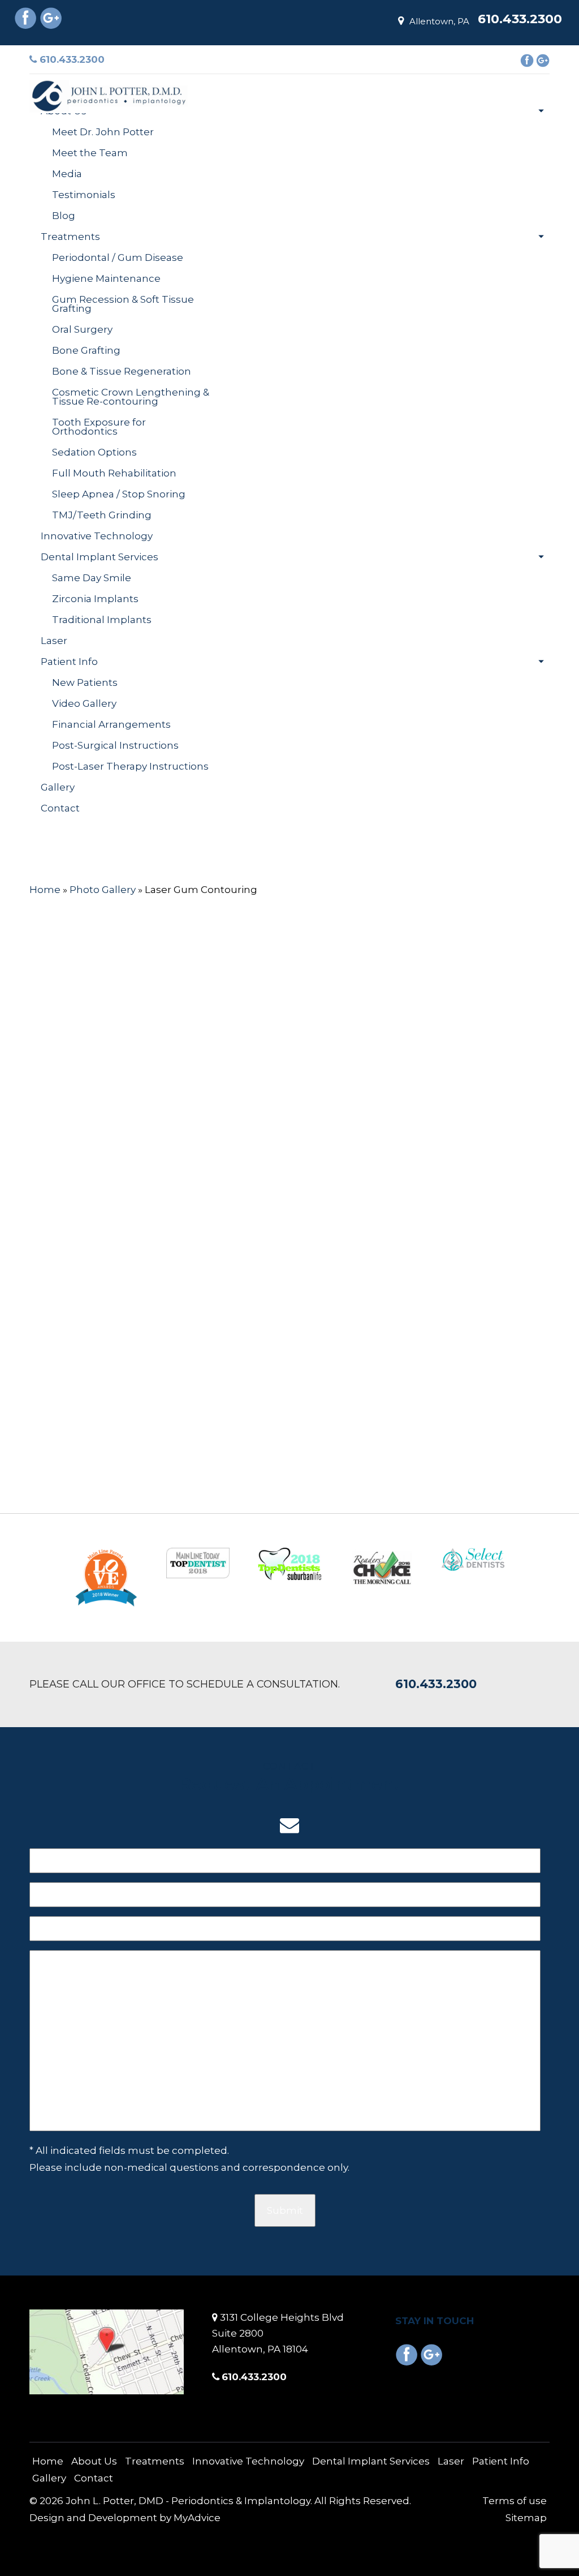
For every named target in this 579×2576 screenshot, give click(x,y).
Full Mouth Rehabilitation (114, 473)
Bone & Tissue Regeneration (122, 371)
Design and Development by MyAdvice (125, 2518)
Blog (64, 216)
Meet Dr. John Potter (103, 132)
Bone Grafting (86, 350)
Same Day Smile (92, 578)
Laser (54, 641)
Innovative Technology (97, 536)
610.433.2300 (71, 59)
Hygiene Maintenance (106, 278)
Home (56, 90)
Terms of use (515, 2501)
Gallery (58, 787)
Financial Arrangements (111, 724)
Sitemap (526, 2518)
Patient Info (69, 662)
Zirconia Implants (95, 599)
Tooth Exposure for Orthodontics (99, 427)
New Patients (85, 682)
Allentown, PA (439, 21)
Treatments (70, 237)
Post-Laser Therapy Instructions (130, 766)
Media (67, 174)
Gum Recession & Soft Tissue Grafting (123, 304)
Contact (60, 808)
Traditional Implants (102, 620)
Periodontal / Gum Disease (118, 257)
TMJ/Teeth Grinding (102, 515)
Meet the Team (90, 153)
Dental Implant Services (100, 557)
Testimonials (84, 195)
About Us (64, 111)
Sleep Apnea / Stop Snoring (119, 494)
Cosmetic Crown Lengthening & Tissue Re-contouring (131, 397)
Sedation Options (94, 452)
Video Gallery (84, 703)
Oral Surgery (82, 329)
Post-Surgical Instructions (115, 745)
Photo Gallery (103, 890)
